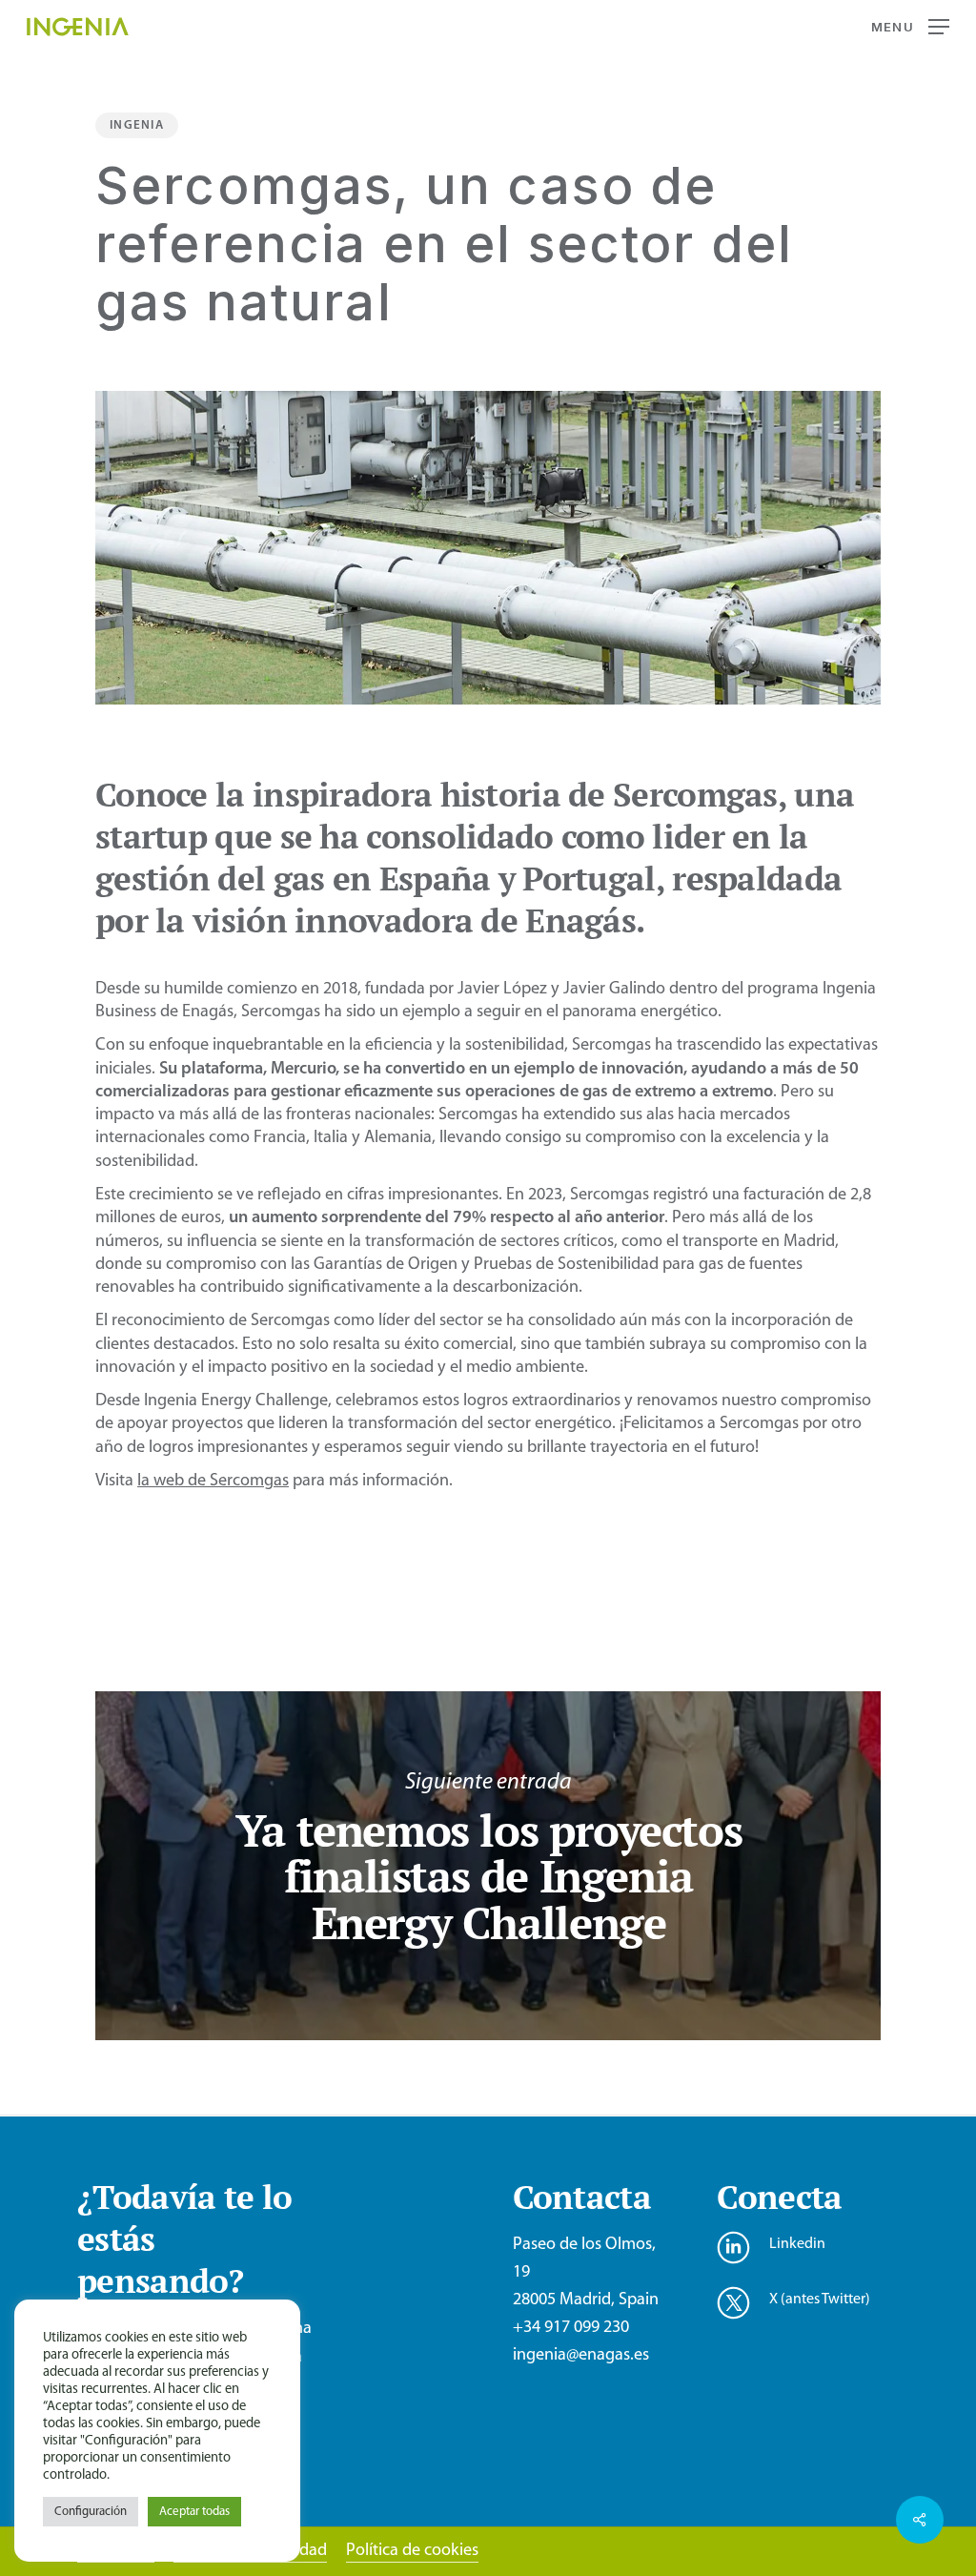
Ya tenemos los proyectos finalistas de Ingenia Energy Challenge (488, 1866)
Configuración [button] (91, 2512)
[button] (910, 27)
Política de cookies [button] (412, 2551)
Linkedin (797, 2244)
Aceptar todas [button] (194, 2512)
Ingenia (137, 125)
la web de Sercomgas (213, 1481)
